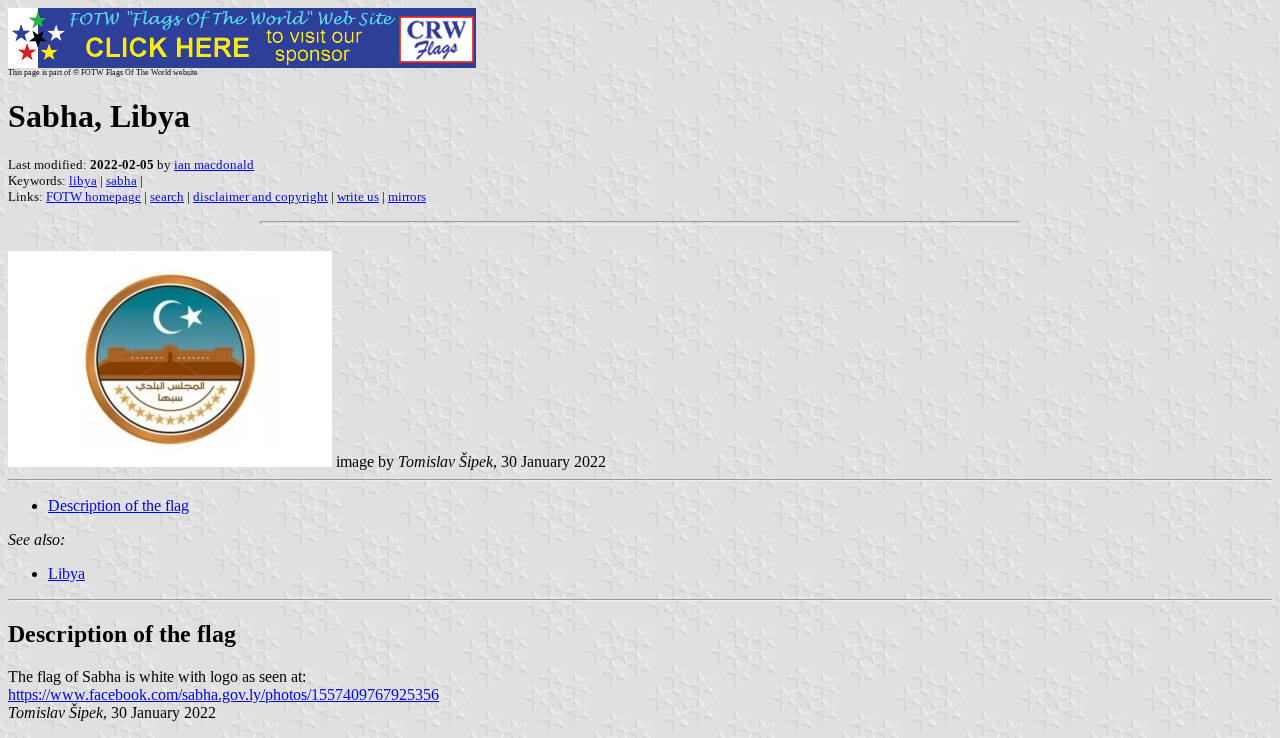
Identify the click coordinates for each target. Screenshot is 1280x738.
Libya (66, 573)
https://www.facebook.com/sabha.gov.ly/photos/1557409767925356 (223, 694)
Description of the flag (118, 505)
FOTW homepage (93, 196)
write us (358, 196)
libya (83, 180)
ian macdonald (214, 164)
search (167, 196)
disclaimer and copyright (260, 196)
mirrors (407, 196)
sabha (121, 180)
